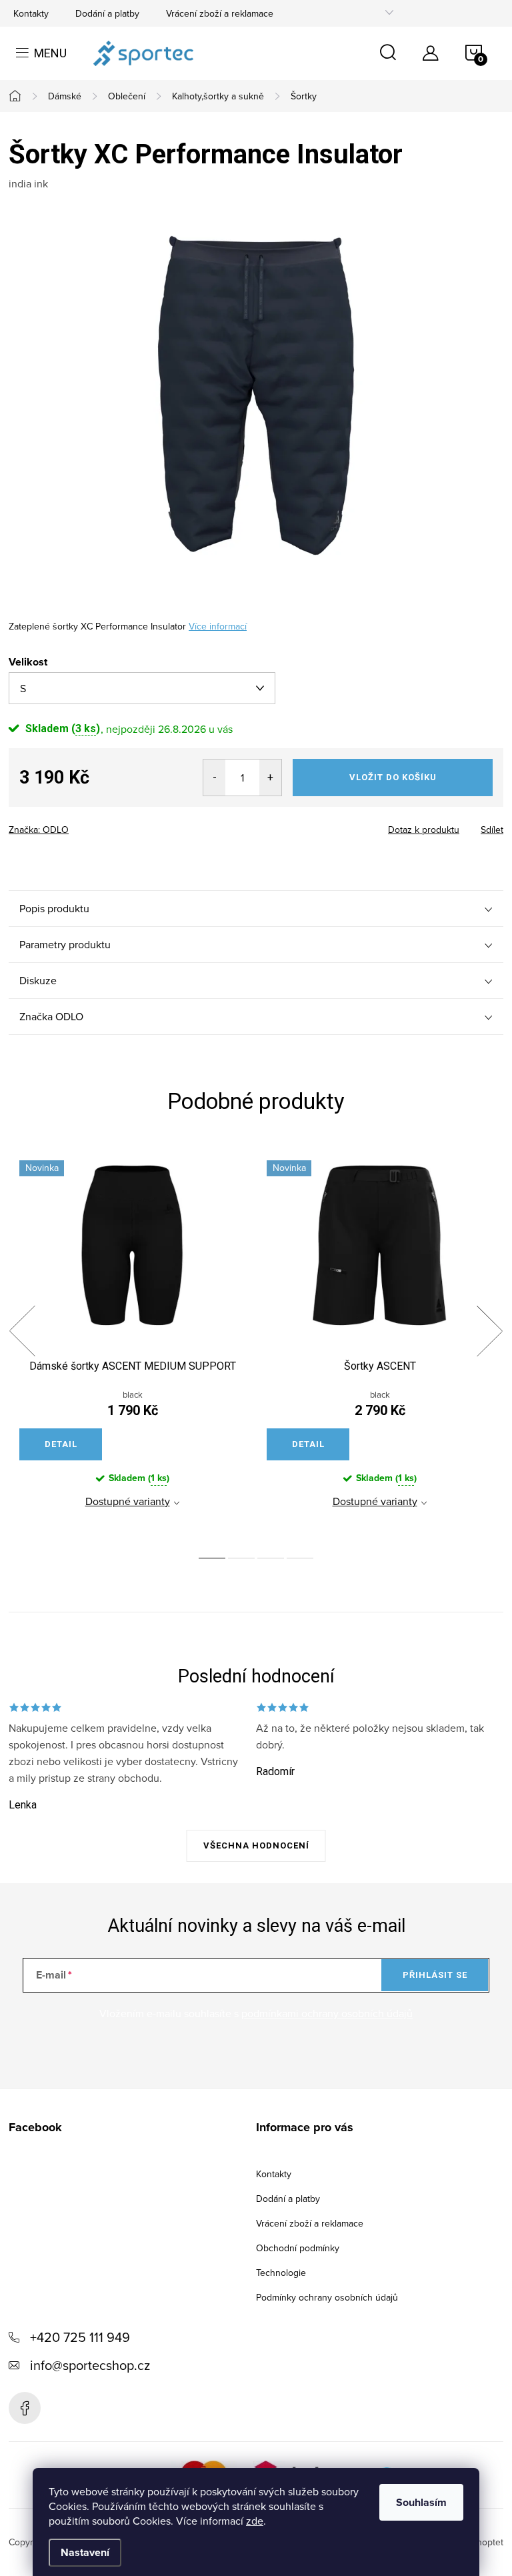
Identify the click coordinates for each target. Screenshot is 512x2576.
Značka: (39, 830)
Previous (22, 1331)
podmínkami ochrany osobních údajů (327, 2013)
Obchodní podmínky (298, 2248)
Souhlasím (421, 2502)
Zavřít (82, 826)
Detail (61, 1444)
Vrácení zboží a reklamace (220, 13)
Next (489, 1331)
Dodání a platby (107, 13)
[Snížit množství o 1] (214, 778)
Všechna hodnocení (256, 1845)
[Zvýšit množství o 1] (270, 778)
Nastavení (85, 2552)
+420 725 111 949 (80, 2337)
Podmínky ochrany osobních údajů (327, 2297)
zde (255, 2521)
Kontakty (31, 13)
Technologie (281, 2273)
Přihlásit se (435, 1975)
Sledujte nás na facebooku (25, 2408)
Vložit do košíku (393, 777)
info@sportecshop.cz (90, 2365)
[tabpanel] (132, 1346)
